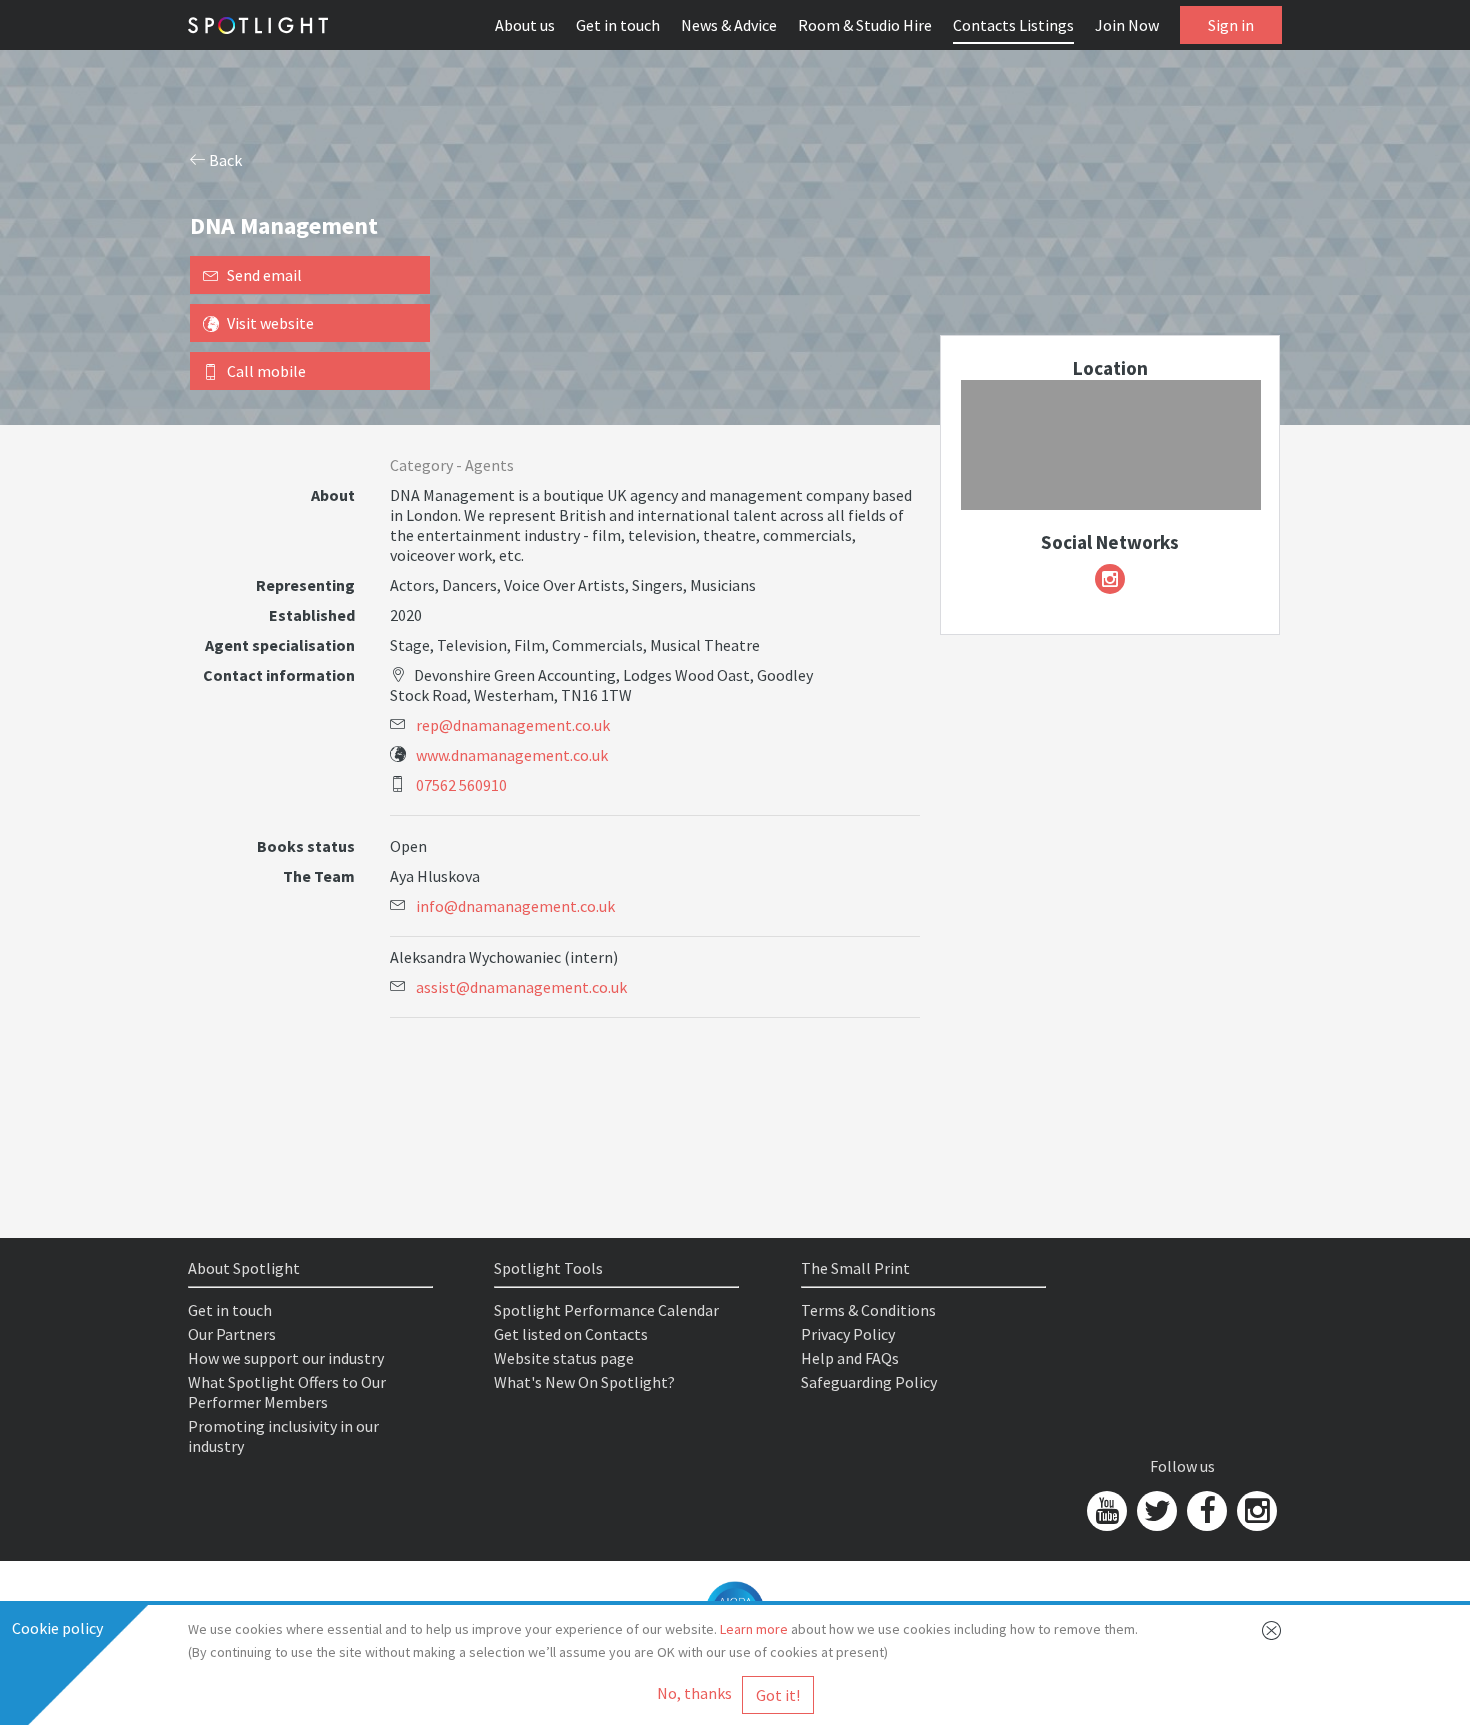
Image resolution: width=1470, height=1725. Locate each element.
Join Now (1127, 25)
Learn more (754, 1629)
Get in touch (618, 25)
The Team (319, 876)
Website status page (564, 1358)
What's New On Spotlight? (584, 1382)
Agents (489, 465)
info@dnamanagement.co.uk (515, 906)
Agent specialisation (280, 645)
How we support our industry (286, 1358)
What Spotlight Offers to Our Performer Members (287, 1392)
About (333, 495)
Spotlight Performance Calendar (606, 1310)
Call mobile (266, 371)
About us (525, 25)
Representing (305, 585)
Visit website (270, 323)
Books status (306, 846)
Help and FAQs (850, 1358)
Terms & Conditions (868, 1310)
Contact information (279, 675)
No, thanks (694, 1693)
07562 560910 (461, 785)
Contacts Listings (1013, 25)
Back (224, 160)
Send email (264, 275)
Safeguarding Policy (869, 1382)
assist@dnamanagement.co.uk (521, 987)
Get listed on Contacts (571, 1334)
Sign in (1231, 25)
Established (312, 615)
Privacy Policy (848, 1334)
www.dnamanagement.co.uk (512, 755)
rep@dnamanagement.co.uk (513, 725)
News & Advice (729, 25)
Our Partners (232, 1334)
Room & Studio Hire (865, 25)
